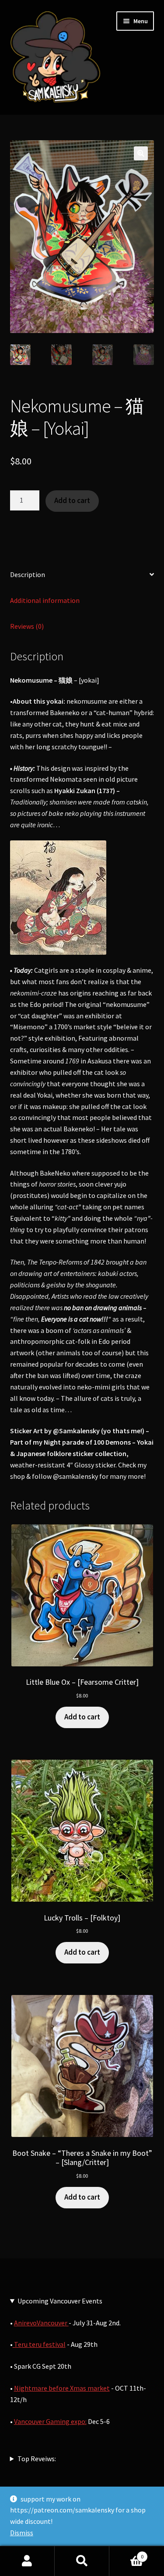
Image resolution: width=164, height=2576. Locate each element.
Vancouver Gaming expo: (50, 2421)
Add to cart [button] (82, 1717)
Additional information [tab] (45, 600)
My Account (27, 2561)
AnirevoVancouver (41, 2323)
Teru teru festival (39, 2344)
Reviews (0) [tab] (27, 626)
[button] (141, 153)
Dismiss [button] (22, 2533)
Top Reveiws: (37, 2459)
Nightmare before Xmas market (62, 2388)
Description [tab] (28, 574)
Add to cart (72, 500)
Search (82, 2561)
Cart (126, 2553)
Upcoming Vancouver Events (60, 2301)
